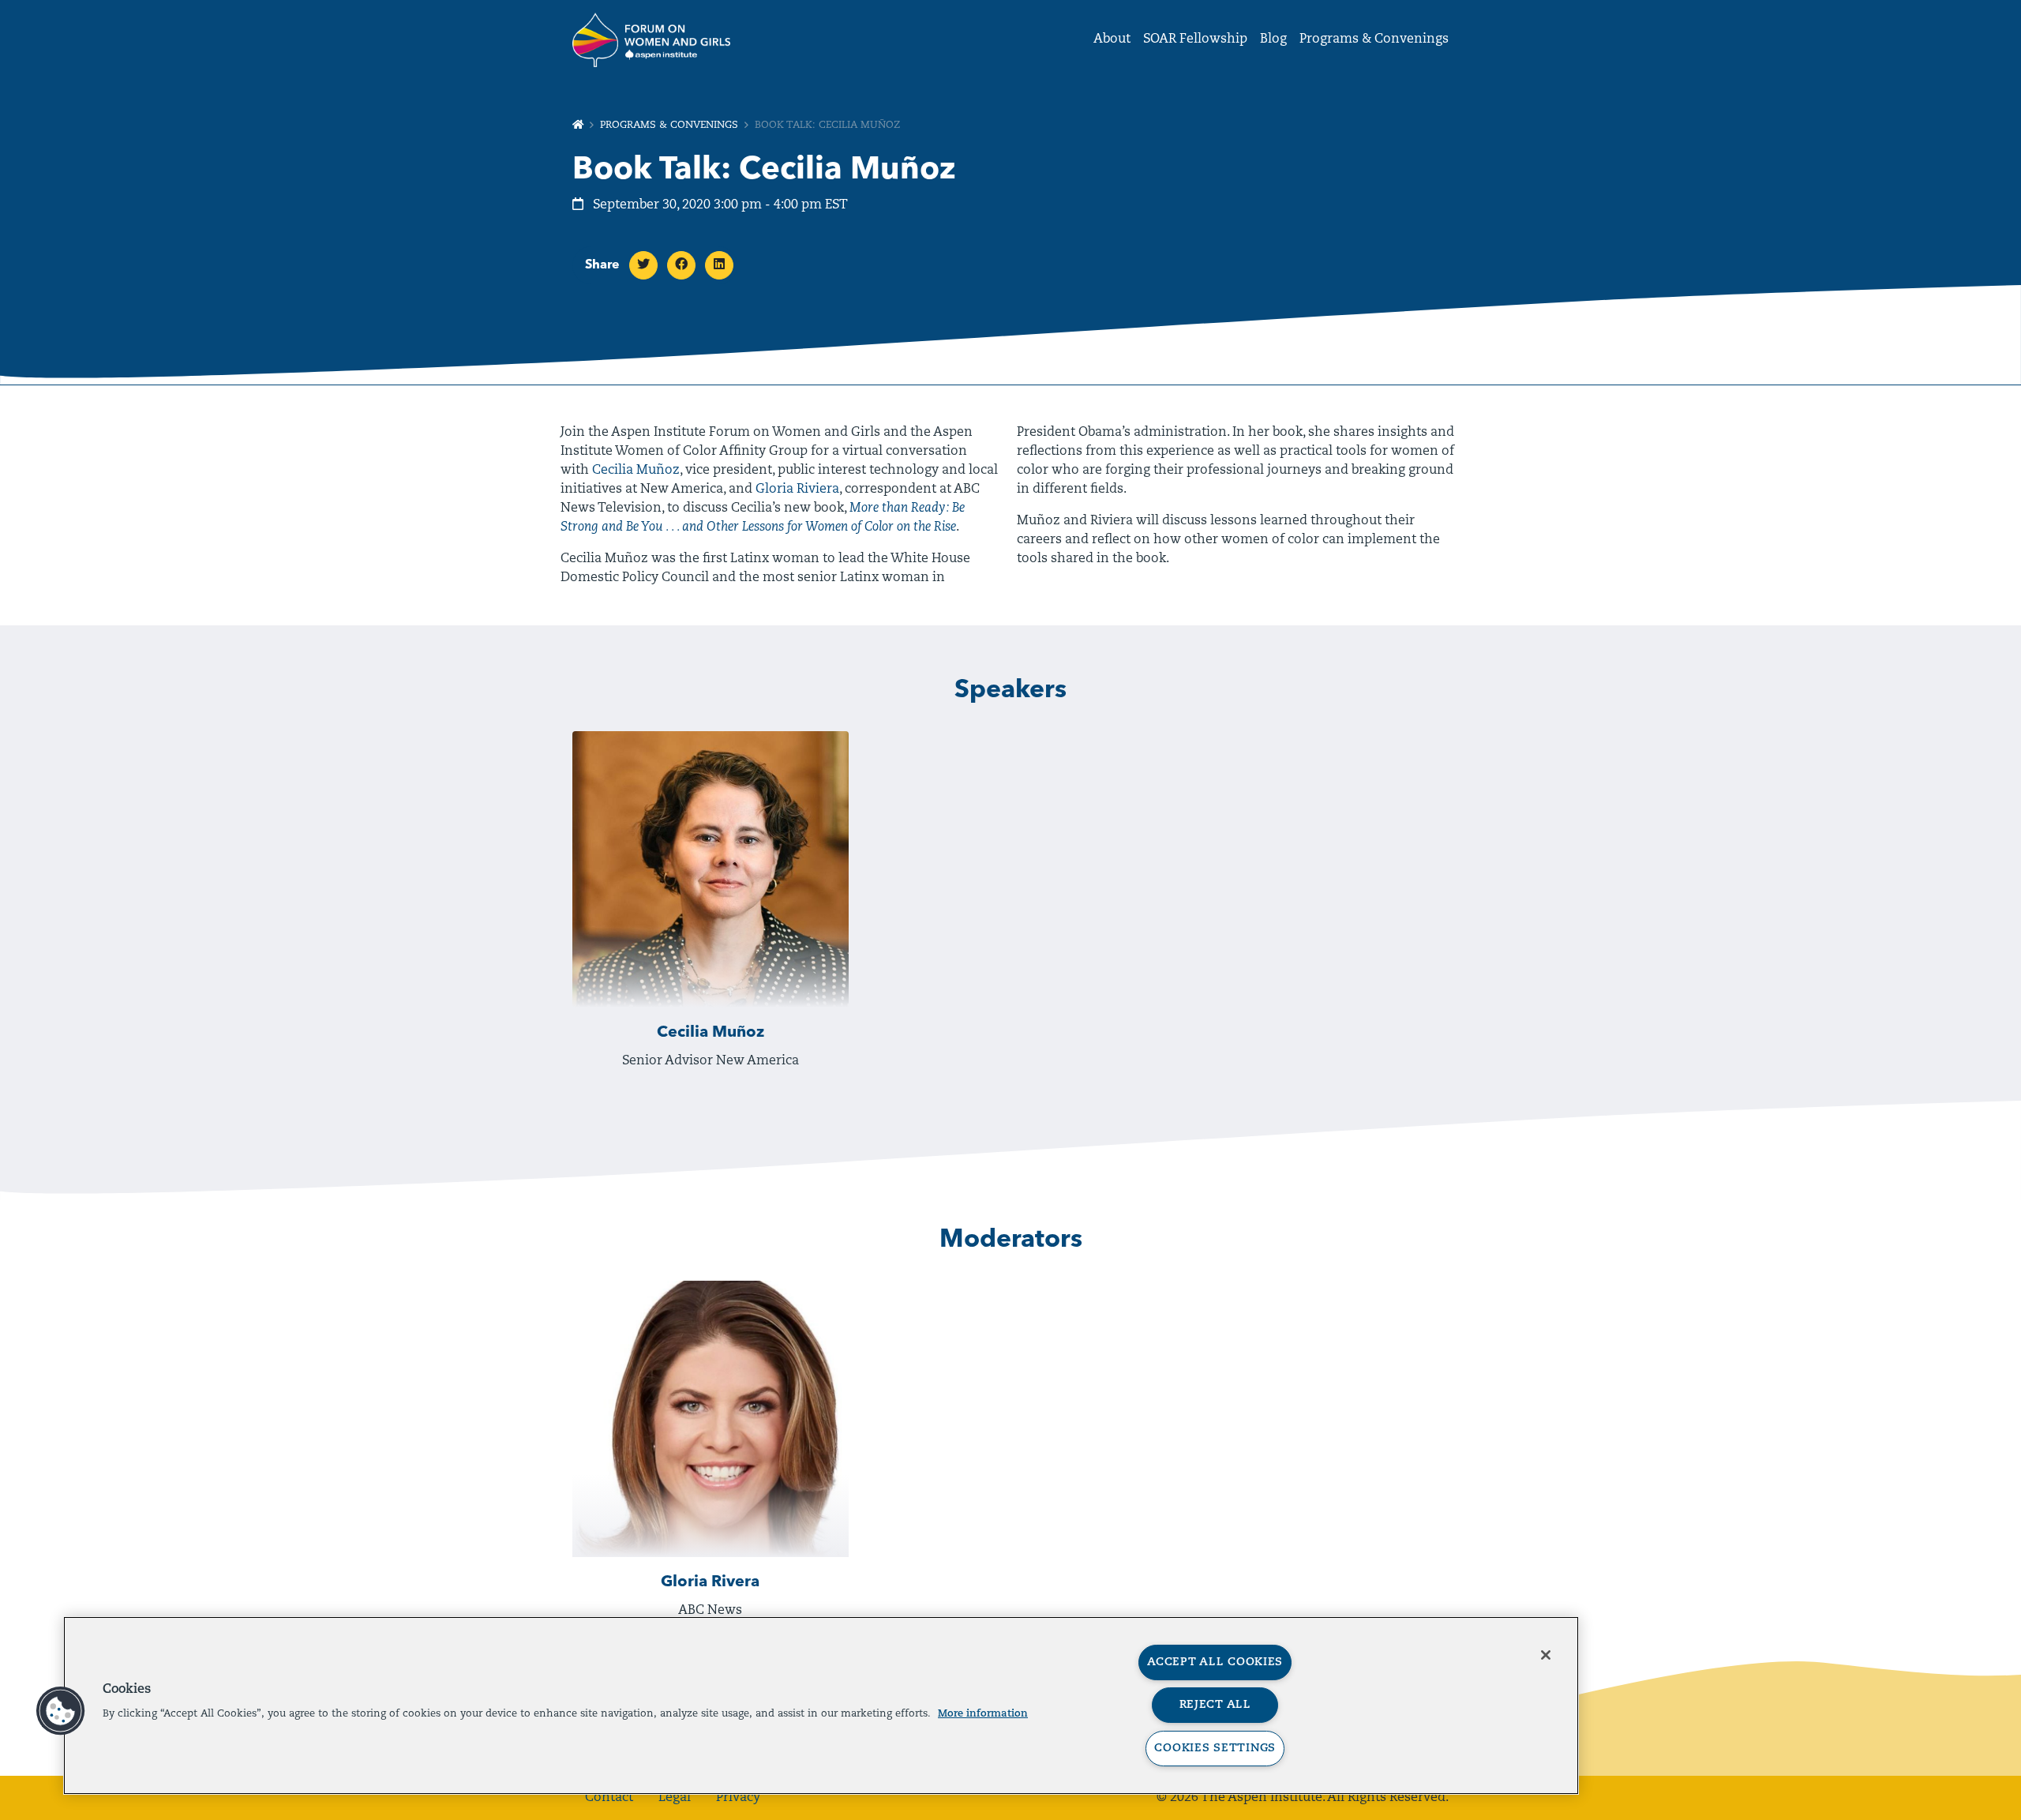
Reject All (1215, 1705)
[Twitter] (643, 265)
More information (983, 1714)
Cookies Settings (1215, 1749)
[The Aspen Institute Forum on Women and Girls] (651, 39)
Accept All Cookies (1215, 1662)
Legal (675, 1798)
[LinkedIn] (719, 265)
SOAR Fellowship (1195, 39)
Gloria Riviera (797, 490)
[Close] (1546, 1655)
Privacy (738, 1798)
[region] (821, 1706)
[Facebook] (681, 265)
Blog (1273, 39)
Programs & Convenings (1374, 39)
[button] (61, 1711)
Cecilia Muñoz (636, 471)
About (1112, 39)
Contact (609, 1798)
